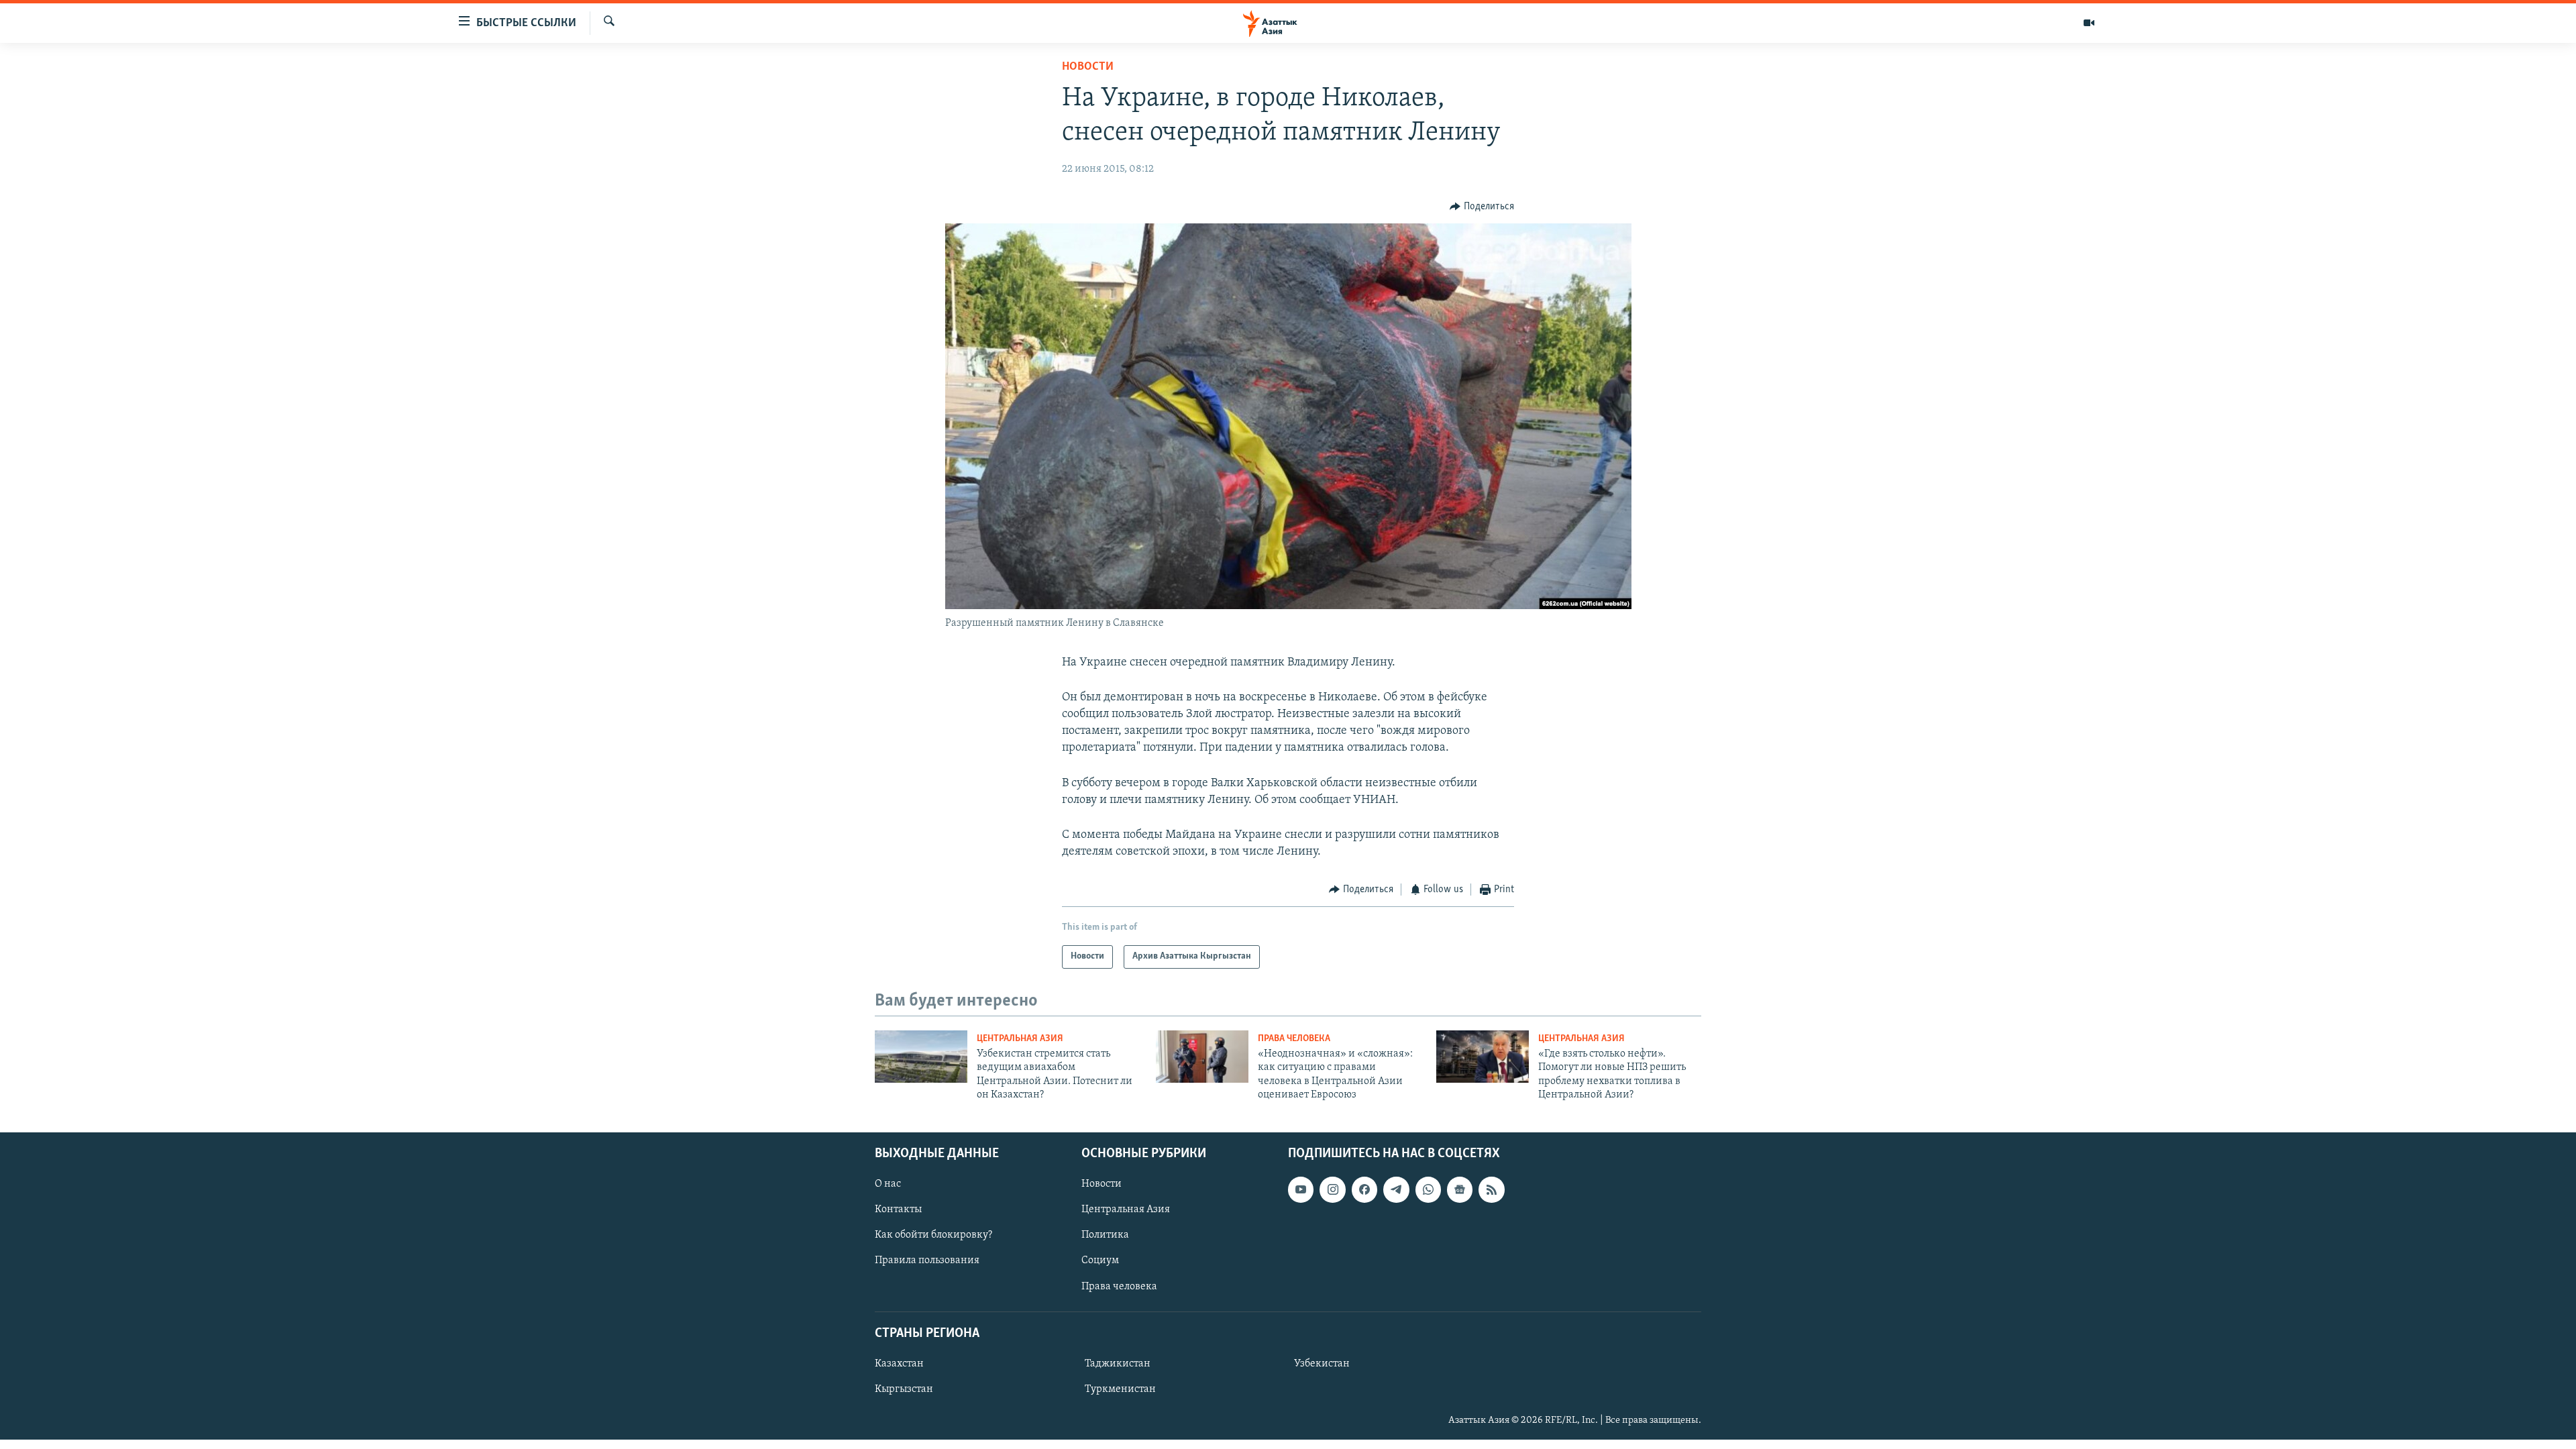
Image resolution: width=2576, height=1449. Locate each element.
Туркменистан (1120, 1389)
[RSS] (1491, 1190)
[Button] (1482, 207)
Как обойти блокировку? (933, 1236)
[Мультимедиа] (2089, 23)
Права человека (1294, 1039)
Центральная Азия (1020, 1039)
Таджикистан (1118, 1364)
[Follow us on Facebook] (1364, 1190)
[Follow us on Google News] (1460, 1190)
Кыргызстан (904, 1389)
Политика (1105, 1236)
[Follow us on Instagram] (1332, 1190)
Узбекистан (1322, 1364)
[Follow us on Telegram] (1396, 1190)
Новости (1088, 67)
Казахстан (899, 1364)
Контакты (898, 1210)
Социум (1100, 1261)
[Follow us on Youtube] (1301, 1190)
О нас (888, 1185)
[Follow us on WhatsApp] (1428, 1190)
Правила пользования (927, 1261)
